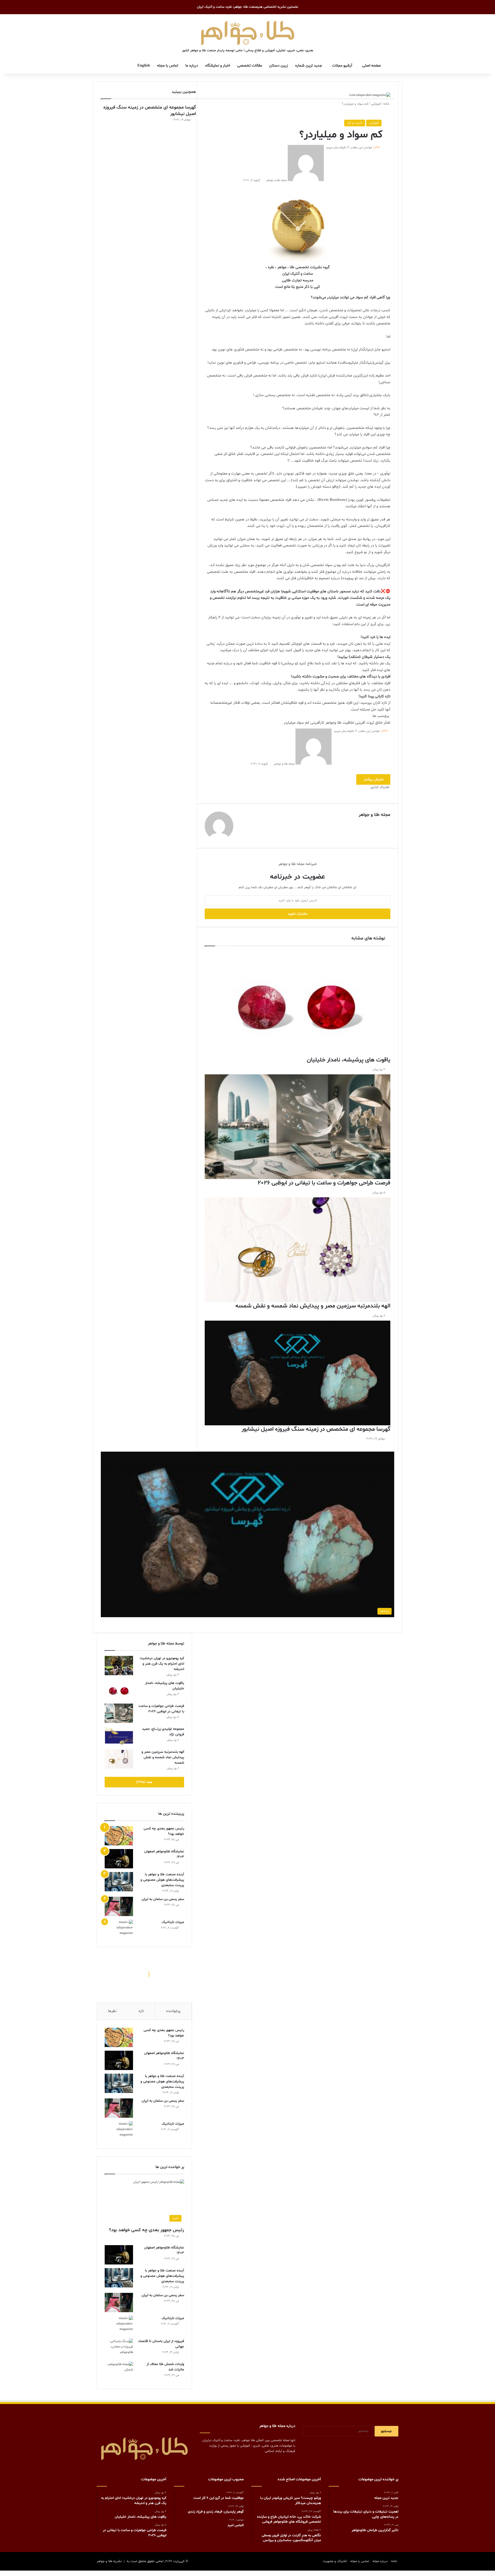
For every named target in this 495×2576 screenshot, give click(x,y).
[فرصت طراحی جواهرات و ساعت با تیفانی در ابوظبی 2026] (119, 1713)
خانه (387, 104)
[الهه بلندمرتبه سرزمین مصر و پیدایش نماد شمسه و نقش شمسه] (119, 1759)
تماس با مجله (168, 66)
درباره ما (192, 66)
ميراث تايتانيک (173, 1922)
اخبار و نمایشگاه (218, 66)
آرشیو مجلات (342, 66)
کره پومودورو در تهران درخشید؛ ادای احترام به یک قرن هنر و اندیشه (162, 1664)
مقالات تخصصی (250, 66)
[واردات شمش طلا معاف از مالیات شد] (119, 2371)
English (144, 66)
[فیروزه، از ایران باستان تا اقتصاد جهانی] (119, 2348)
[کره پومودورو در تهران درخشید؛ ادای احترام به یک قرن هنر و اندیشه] (119, 1666)
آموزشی (376, 104)
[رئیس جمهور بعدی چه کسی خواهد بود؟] (119, 1836)
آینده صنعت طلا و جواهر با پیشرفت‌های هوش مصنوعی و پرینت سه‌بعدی (162, 1880)
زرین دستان (279, 66)
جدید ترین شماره (309, 66)
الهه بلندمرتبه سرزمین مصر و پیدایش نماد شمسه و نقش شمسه (163, 1757)
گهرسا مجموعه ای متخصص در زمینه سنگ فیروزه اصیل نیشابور (150, 111)
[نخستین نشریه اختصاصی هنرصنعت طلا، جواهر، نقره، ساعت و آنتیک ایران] (248, 32)
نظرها (112, 2011)
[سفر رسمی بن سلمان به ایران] (119, 1906)
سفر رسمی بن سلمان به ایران (163, 1899)
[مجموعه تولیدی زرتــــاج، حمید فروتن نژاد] (119, 1736)
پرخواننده (173, 2011)
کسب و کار (355, 123)
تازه (141, 2011)
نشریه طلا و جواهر (109, 2561)
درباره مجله (380, 2561)
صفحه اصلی (372, 66)
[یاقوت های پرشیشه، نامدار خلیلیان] (119, 1690)
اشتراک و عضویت (335, 2561)
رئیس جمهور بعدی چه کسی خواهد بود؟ (147, 2230)
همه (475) (144, 1782)
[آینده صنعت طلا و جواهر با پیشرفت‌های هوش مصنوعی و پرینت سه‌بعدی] (119, 1882)
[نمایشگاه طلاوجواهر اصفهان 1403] (119, 1859)
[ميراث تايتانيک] (119, 1929)
